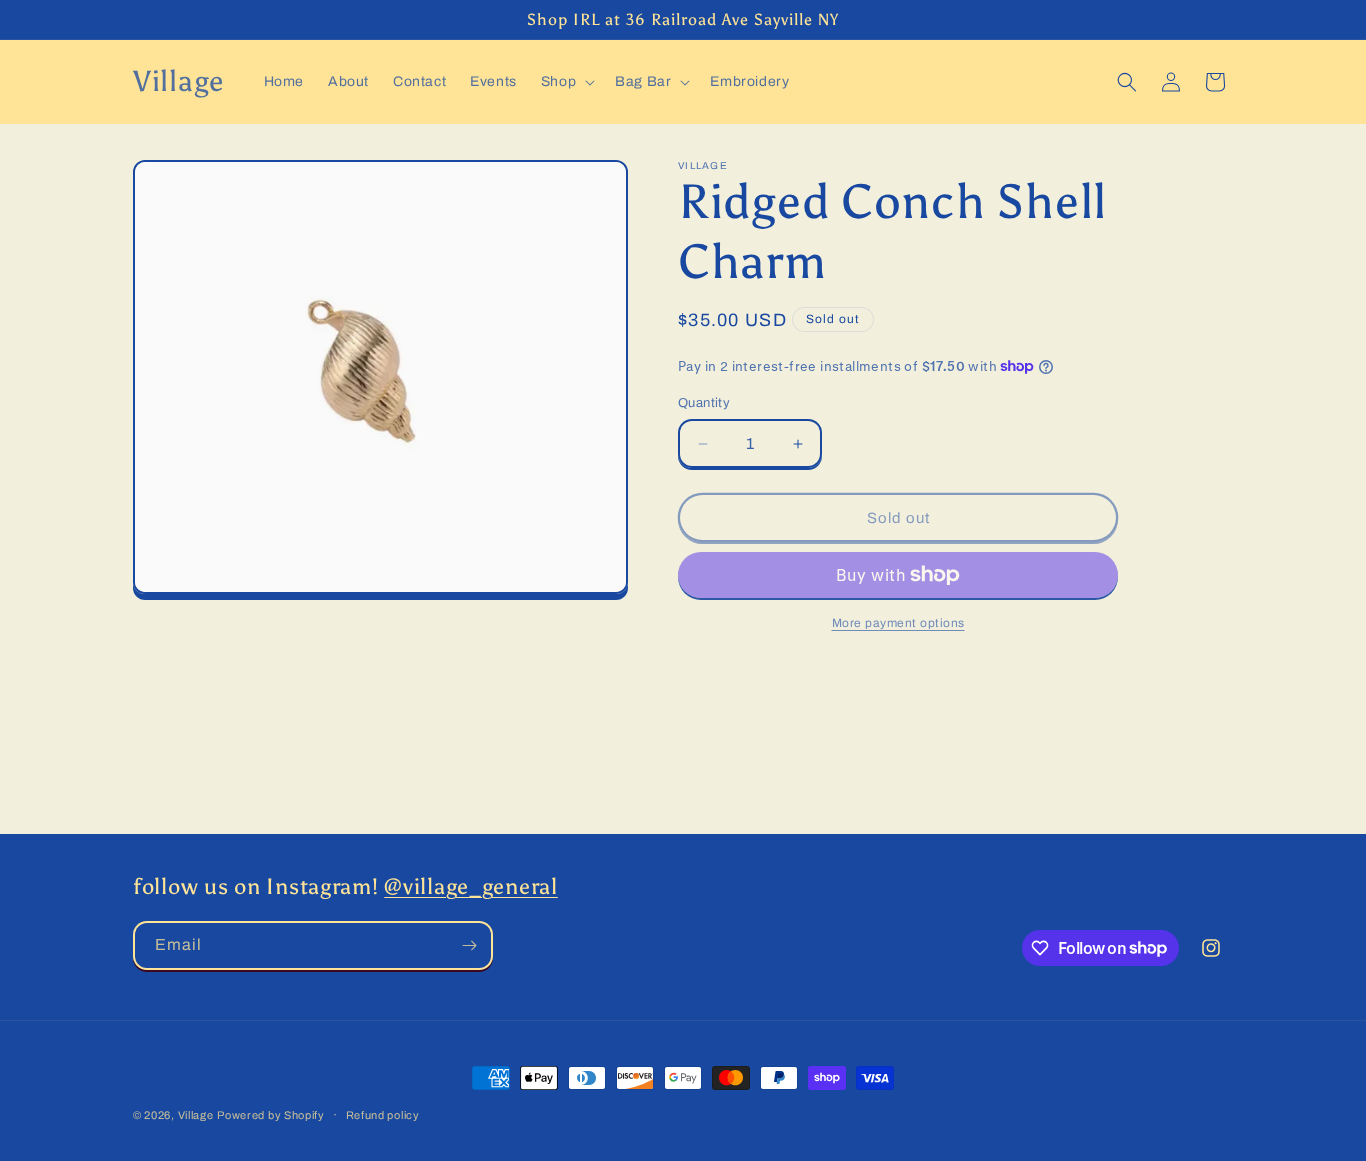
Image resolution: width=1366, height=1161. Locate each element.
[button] (566, 82)
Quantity (704, 403)
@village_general (471, 887)
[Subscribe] (469, 945)
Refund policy (383, 1114)
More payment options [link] (898, 623)
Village (196, 1115)
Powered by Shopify (271, 1115)
